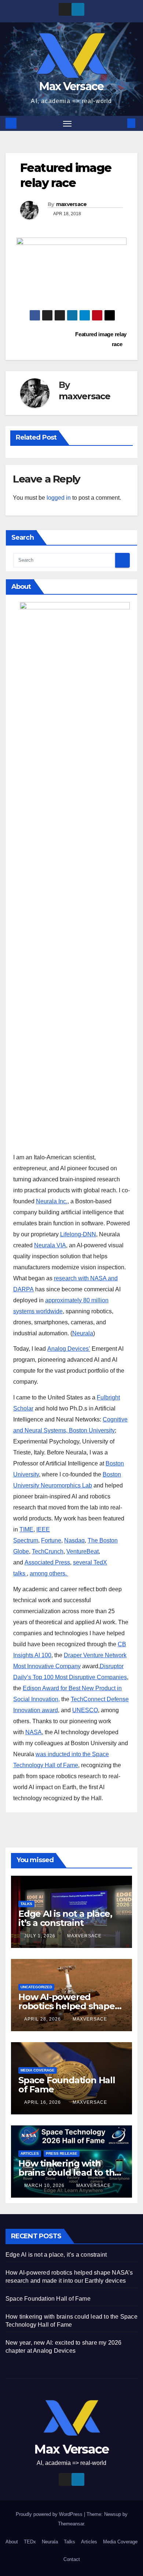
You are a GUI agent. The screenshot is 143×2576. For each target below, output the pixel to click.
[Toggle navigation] (67, 124)
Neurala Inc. (52, 1201)
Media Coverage (38, 2070)
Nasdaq (74, 1540)
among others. (49, 1573)
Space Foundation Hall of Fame (67, 2085)
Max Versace (71, 86)
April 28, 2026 (43, 2019)
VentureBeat (82, 1551)
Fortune (51, 1540)
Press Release (62, 2153)
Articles (30, 2153)
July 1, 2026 (41, 1936)
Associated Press (47, 1562)
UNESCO (85, 1710)
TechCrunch (48, 1551)
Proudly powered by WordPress (50, 2514)
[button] (120, 123)
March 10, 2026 (45, 2186)
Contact (72, 2559)
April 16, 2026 (43, 2102)
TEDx (30, 2542)
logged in (59, 498)
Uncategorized (36, 1987)
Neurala (83, 1333)
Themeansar (71, 2524)
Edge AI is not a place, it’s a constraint (65, 1918)
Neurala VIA (50, 1245)
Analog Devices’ (69, 1349)
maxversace (71, 204)
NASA (34, 1732)
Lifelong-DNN (78, 1234)
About (12, 2542)
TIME (26, 1529)
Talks (26, 1904)
